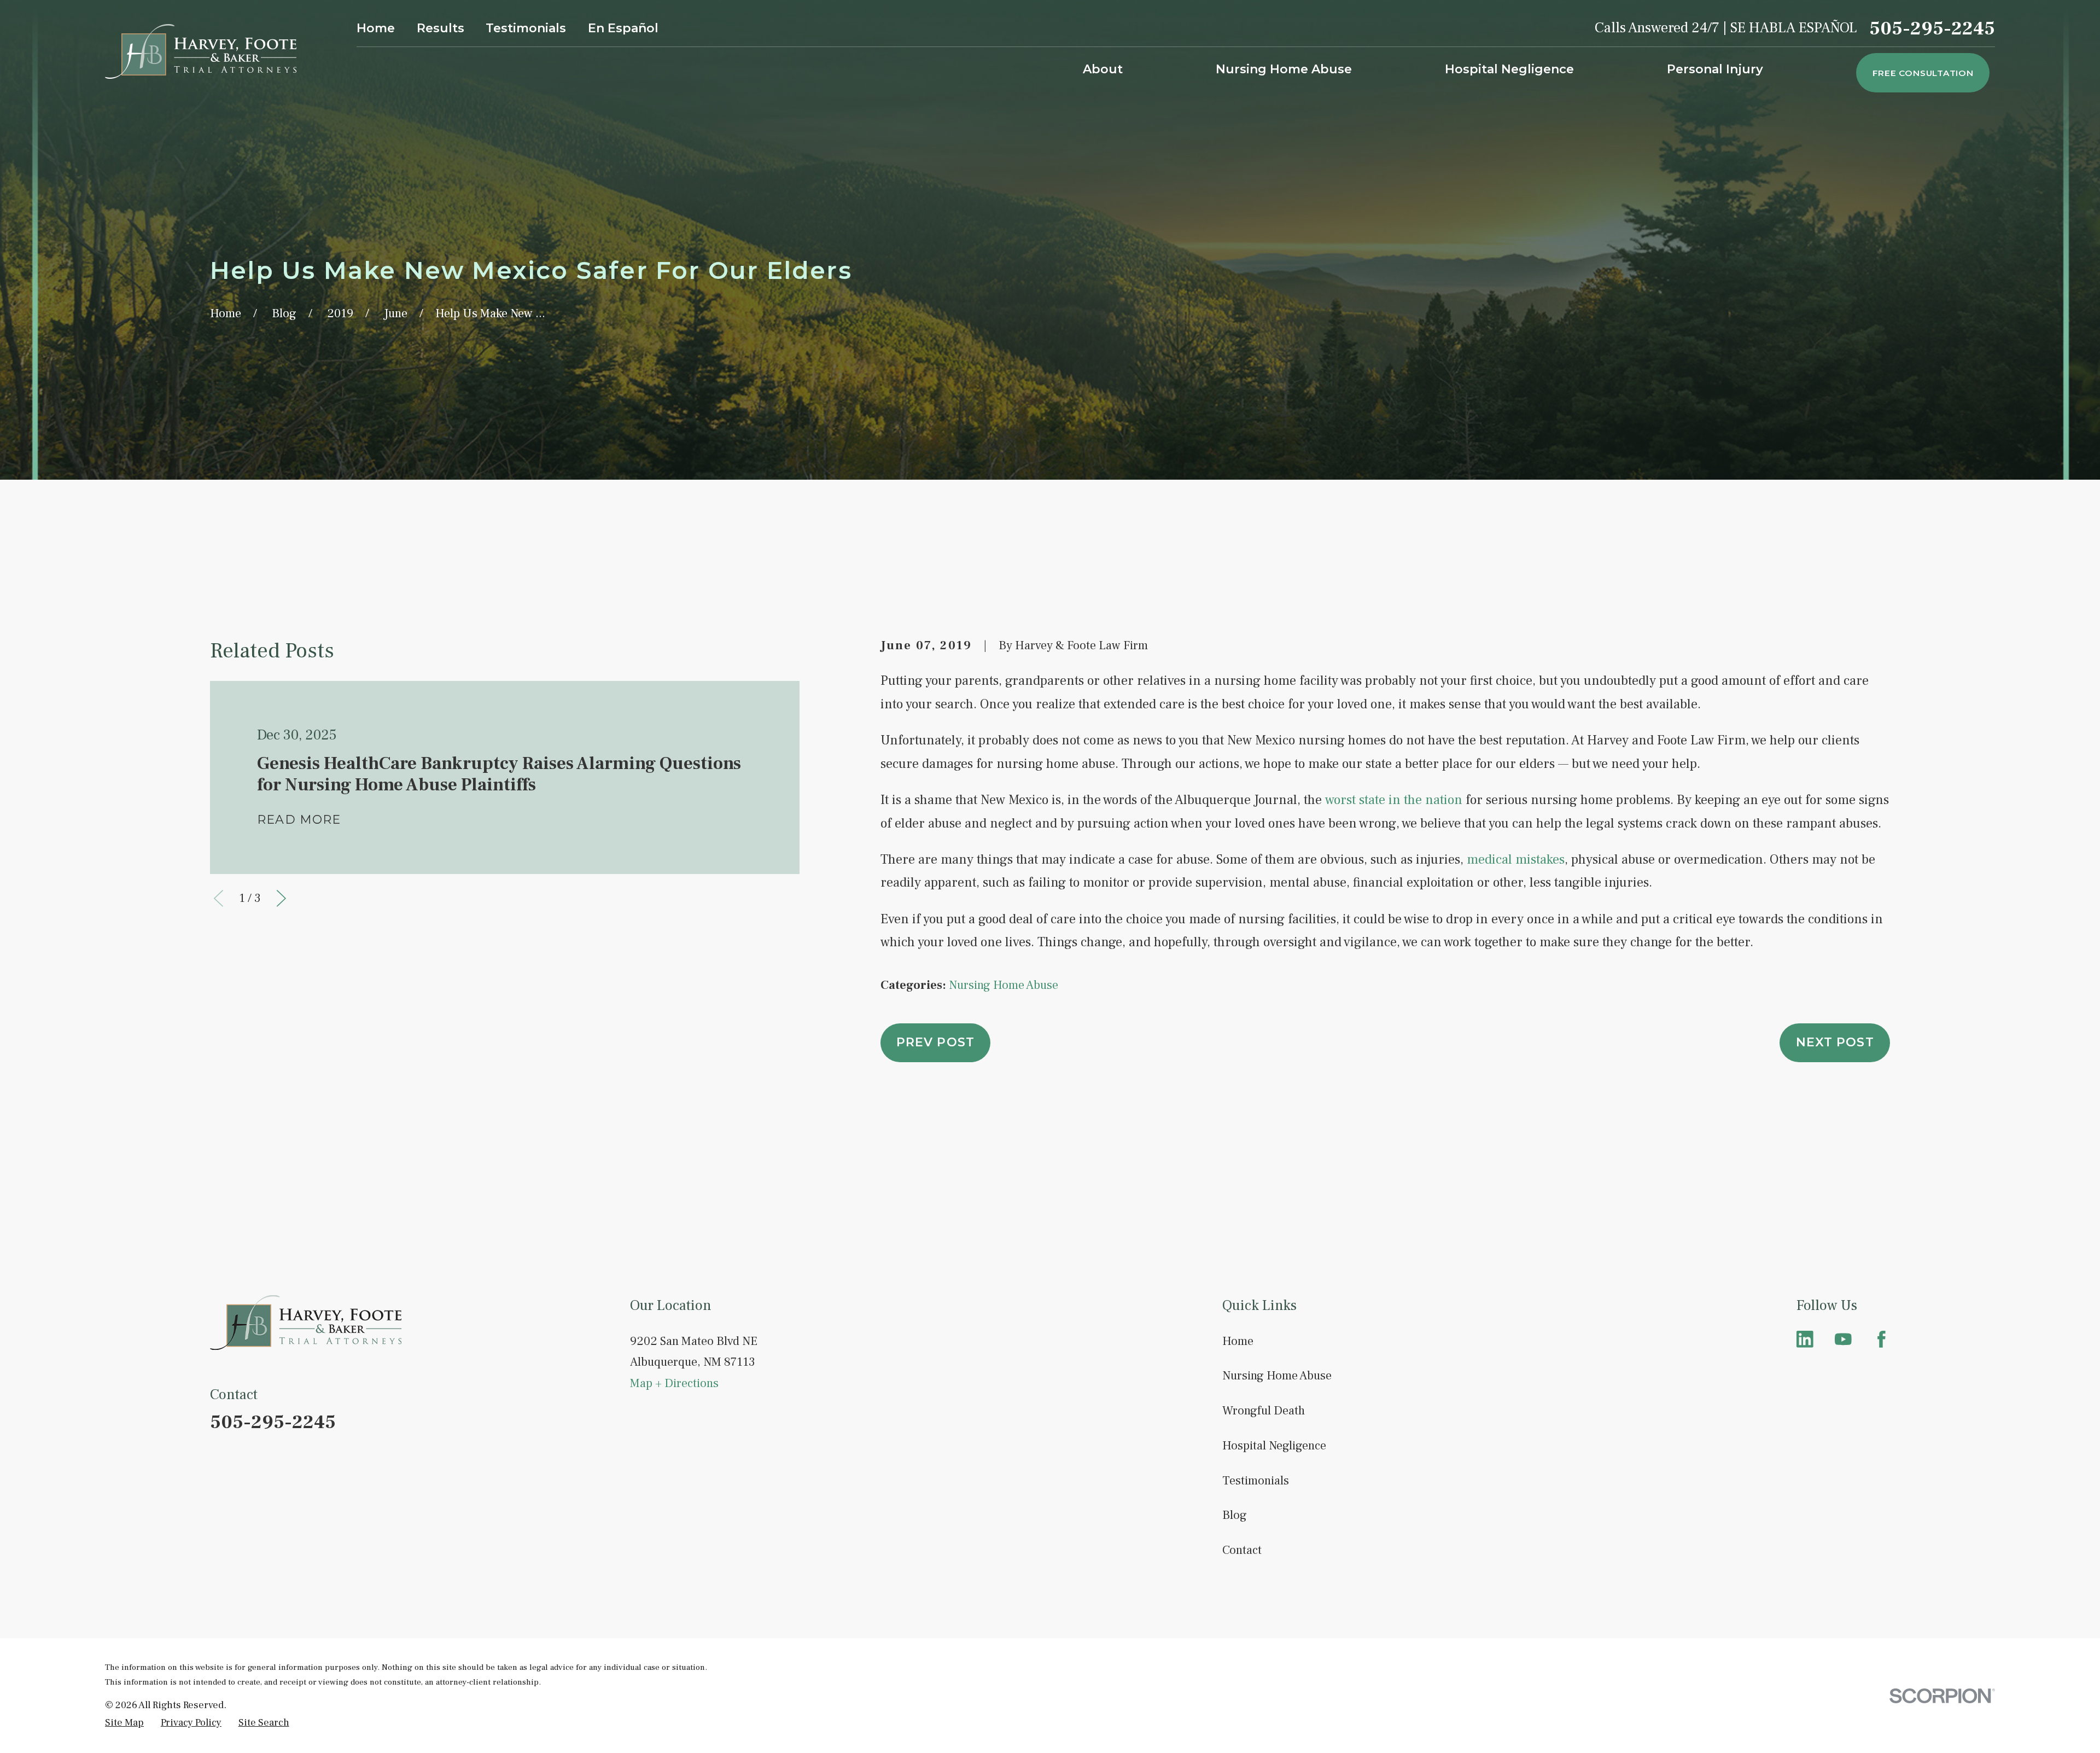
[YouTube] (1843, 1339)
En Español (623, 28)
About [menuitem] (1103, 69)
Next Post (1835, 1042)
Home (376, 28)
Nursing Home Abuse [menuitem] (1284, 69)
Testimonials (526, 28)
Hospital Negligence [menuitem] (1509, 69)
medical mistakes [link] (1516, 860)
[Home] (201, 51)
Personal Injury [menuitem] (1715, 69)
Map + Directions (674, 1383)
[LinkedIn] (1805, 1339)
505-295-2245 (1932, 29)
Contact (1242, 1550)
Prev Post (935, 1042)
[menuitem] (124, 1722)
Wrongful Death (1264, 1411)
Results (441, 28)
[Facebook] (1882, 1339)
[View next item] (281, 898)
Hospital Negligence (1274, 1446)
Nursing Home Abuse (1004, 985)
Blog (1235, 1515)
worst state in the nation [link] (1394, 800)
